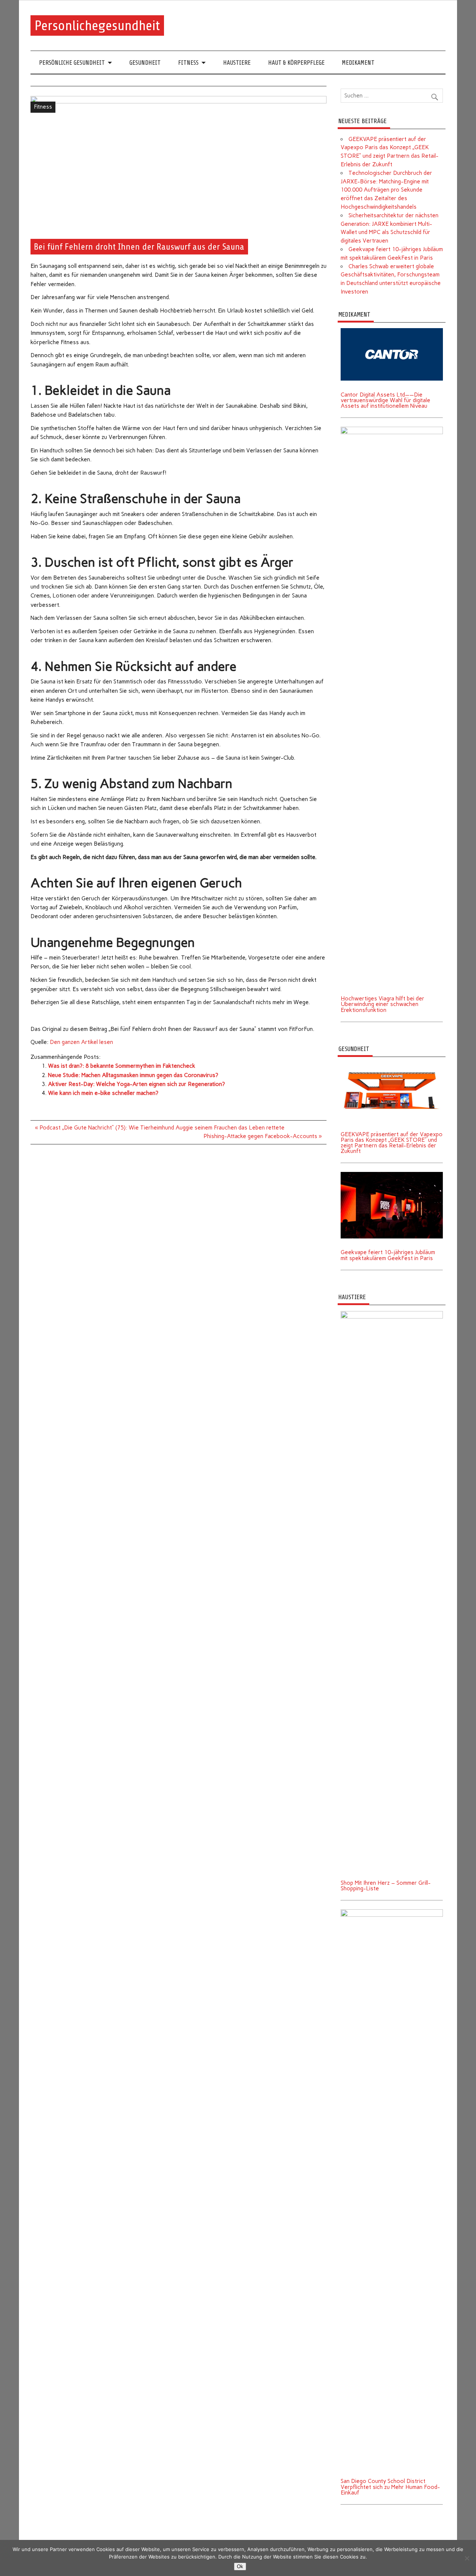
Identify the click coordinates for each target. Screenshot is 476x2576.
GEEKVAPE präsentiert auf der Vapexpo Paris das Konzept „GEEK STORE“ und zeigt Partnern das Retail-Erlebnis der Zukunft (392, 1143)
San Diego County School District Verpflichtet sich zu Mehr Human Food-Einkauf (390, 2487)
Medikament (358, 63)
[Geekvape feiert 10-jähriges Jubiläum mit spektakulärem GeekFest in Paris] (392, 1175)
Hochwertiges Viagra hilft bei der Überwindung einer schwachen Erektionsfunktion (382, 1004)
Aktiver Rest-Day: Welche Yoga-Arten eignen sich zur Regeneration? (136, 1084)
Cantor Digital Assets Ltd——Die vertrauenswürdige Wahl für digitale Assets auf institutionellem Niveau (385, 400)
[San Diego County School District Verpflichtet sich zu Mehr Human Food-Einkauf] (392, 1912)
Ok (240, 2567)
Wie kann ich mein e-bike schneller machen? (103, 1093)
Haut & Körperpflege (296, 63)
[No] (467, 2558)
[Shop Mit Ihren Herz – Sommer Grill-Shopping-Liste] (392, 1314)
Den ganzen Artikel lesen (81, 1042)
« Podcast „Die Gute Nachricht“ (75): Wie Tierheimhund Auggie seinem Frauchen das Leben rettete (160, 1128)
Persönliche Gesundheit (72, 63)
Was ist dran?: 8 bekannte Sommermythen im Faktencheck (122, 1066)
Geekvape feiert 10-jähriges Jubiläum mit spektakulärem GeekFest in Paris (388, 1255)
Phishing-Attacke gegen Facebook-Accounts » (263, 1136)
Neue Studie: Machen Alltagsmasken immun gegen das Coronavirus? (133, 1075)
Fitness (188, 63)
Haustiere (237, 63)
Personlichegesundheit (97, 25)
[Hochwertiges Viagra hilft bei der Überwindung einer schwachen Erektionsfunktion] (392, 429)
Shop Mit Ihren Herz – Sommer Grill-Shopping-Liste (386, 1886)
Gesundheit (145, 63)
